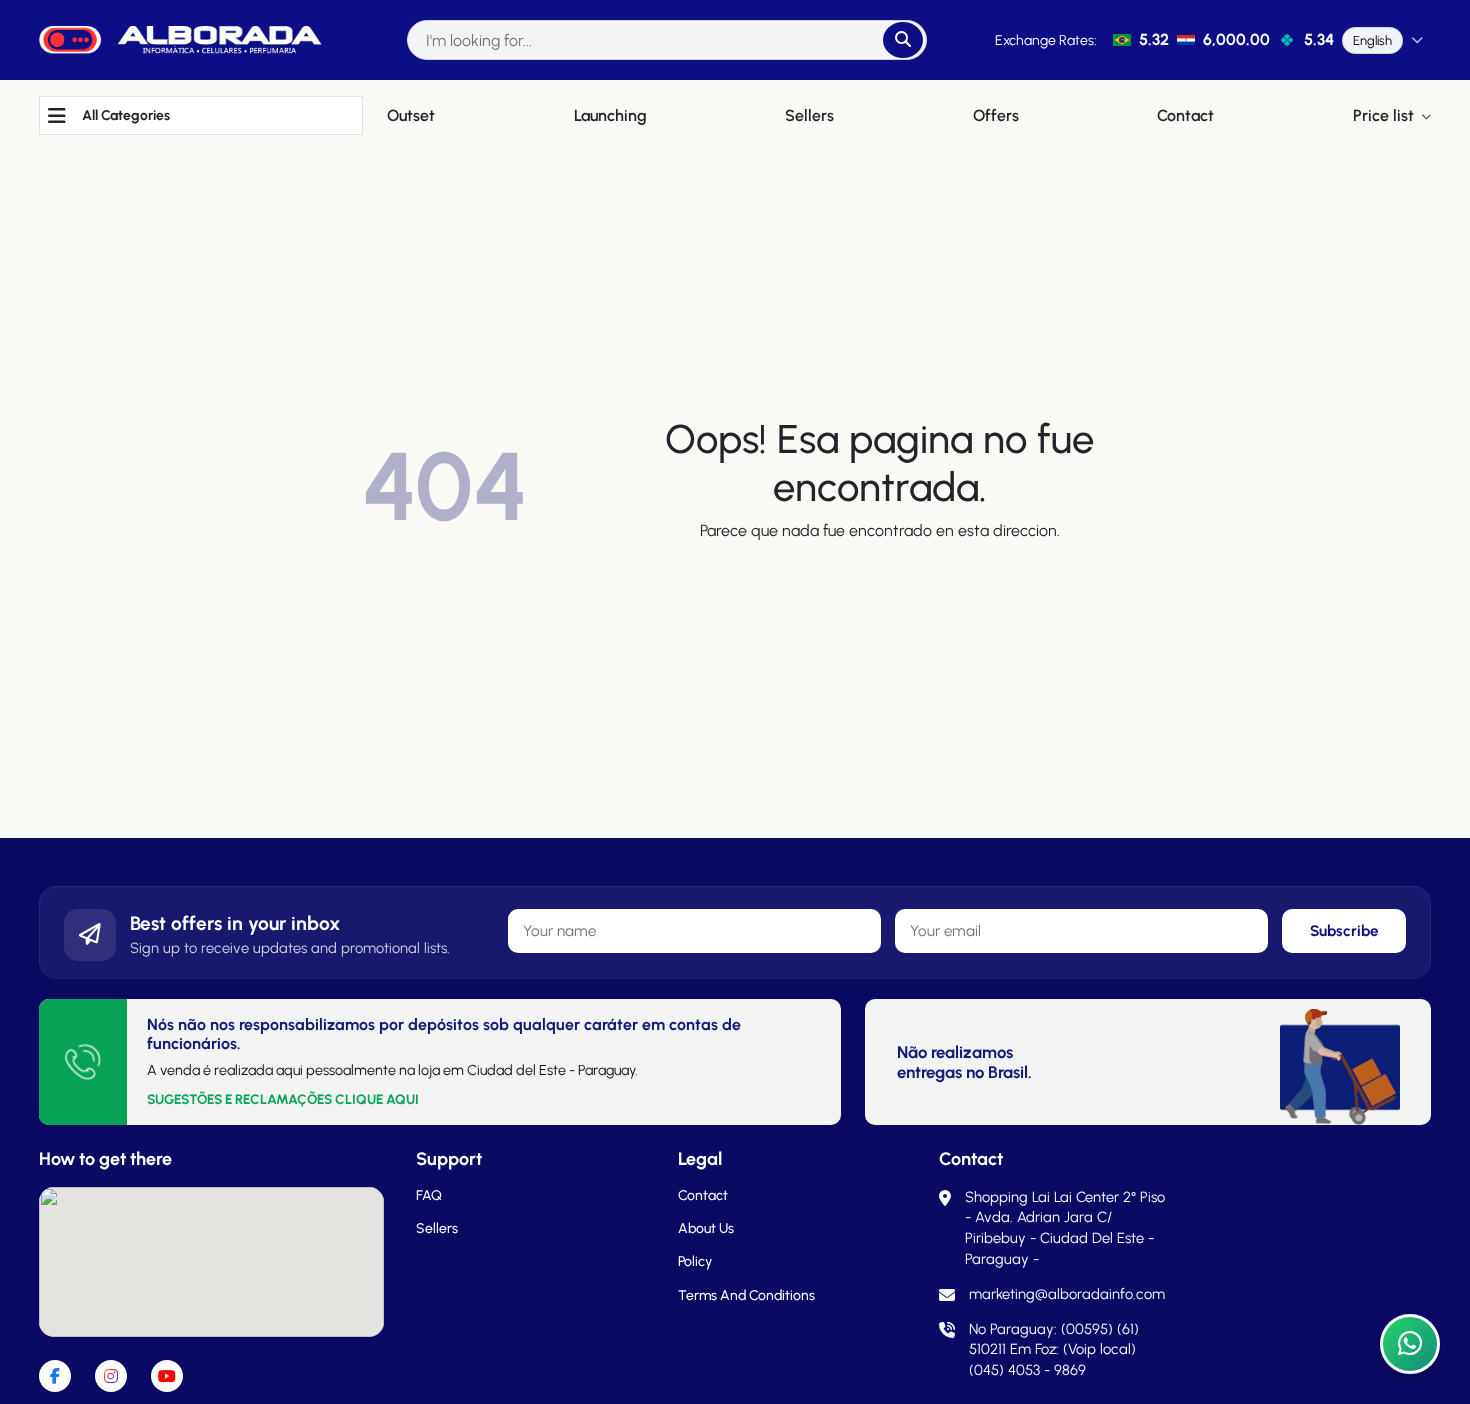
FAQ (429, 1195)
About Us (706, 1228)
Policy (695, 1261)
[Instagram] (111, 1376)
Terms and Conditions (746, 1295)
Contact (703, 1195)
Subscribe (1344, 931)
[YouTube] (167, 1376)
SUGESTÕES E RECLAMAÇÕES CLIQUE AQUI (283, 1099)
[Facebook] (55, 1376)
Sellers (437, 1228)
